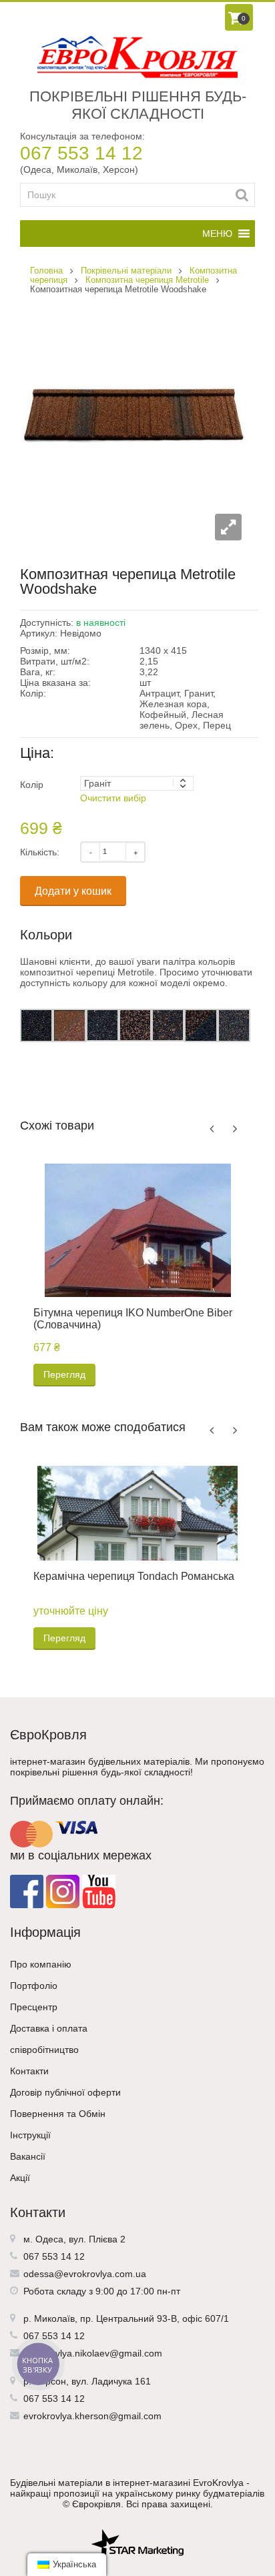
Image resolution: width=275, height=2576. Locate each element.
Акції (20, 2178)
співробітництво (44, 2050)
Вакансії (28, 2156)
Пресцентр (34, 2007)
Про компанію (41, 1964)
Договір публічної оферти (65, 2092)
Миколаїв (54, 2318)
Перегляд (64, 1374)
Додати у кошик (73, 891)
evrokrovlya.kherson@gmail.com (92, 2416)
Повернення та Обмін (58, 2114)
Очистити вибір (113, 798)
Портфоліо (34, 1986)
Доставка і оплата (49, 2028)
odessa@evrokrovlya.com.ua (85, 2274)
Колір (32, 785)
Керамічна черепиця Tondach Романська (134, 1576)
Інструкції (30, 2135)
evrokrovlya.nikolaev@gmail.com (93, 2353)
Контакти (29, 2071)
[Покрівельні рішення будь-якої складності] (137, 57)
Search (242, 195)
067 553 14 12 (81, 153)
